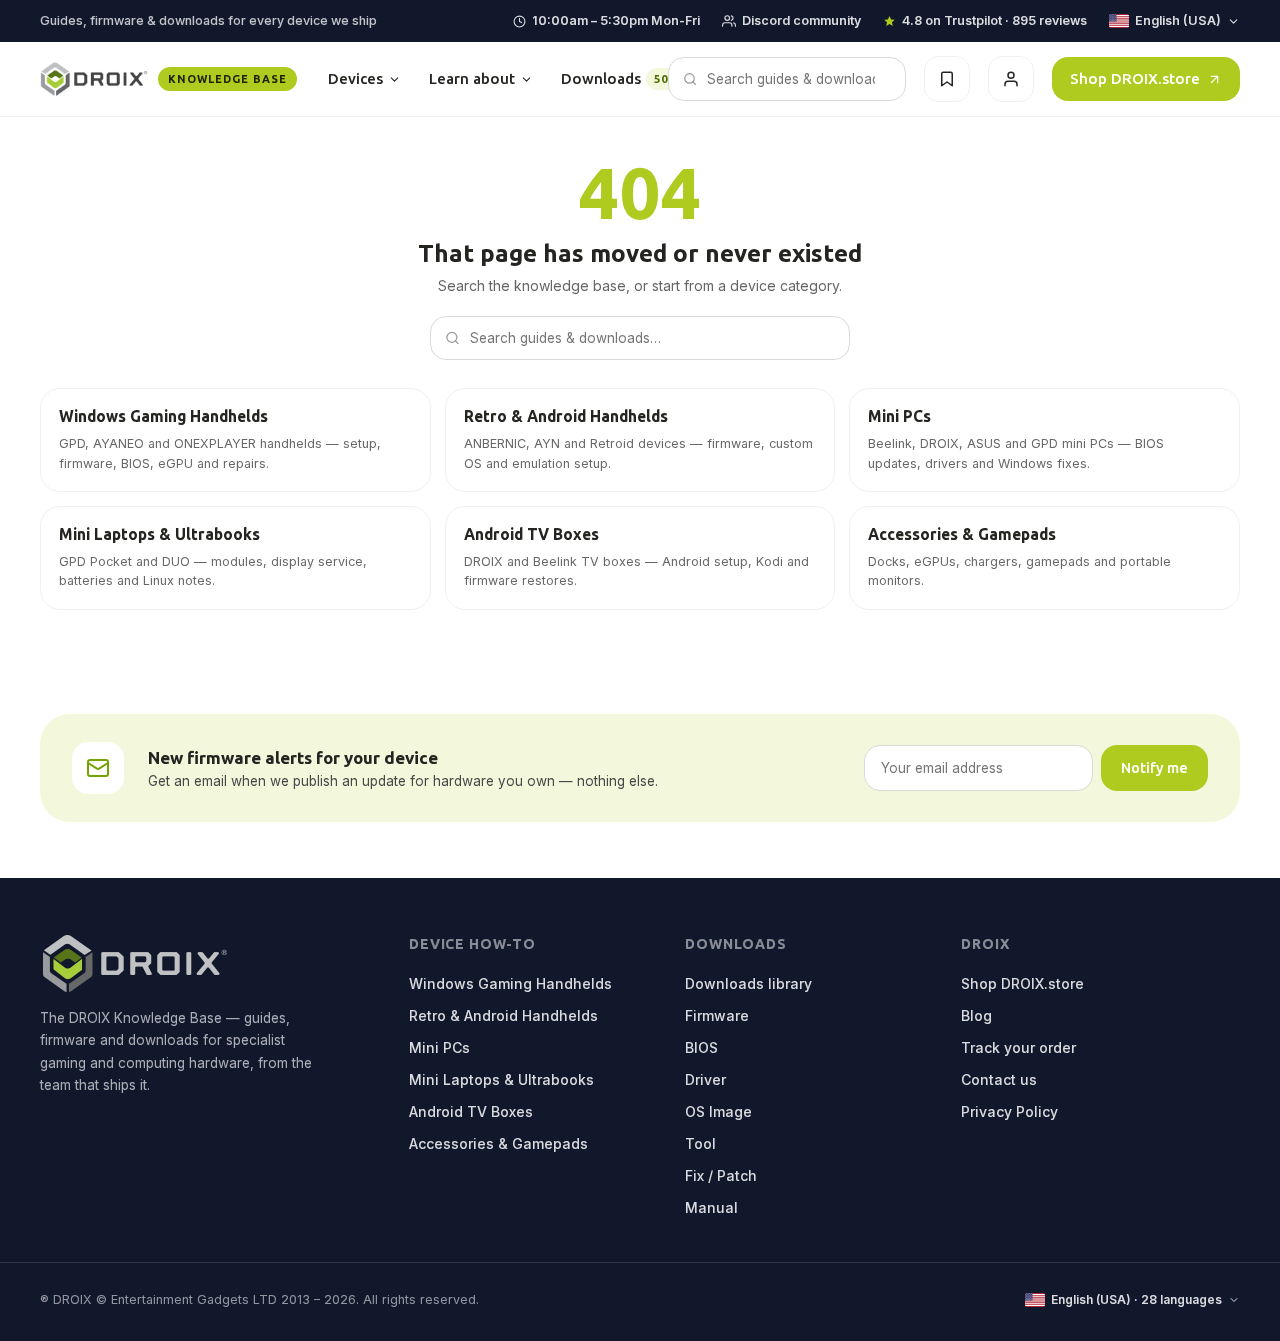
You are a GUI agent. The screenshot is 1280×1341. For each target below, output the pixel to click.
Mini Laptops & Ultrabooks (501, 1079)
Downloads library (748, 983)
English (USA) (1178, 20)
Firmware (717, 1015)
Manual (711, 1207)
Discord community (801, 20)
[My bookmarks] (947, 79)
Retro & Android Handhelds (503, 1015)
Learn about (472, 78)
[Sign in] (1011, 79)
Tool (700, 1143)
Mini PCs (439, 1047)
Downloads (618, 78)
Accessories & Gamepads (498, 1143)
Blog (976, 1015)
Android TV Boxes (471, 1111)
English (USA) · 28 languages (1136, 1299)
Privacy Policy (1009, 1111)
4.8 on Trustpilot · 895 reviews (994, 20)
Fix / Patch (721, 1175)
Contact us (999, 1079)
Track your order (1018, 1047)
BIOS (701, 1047)
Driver (705, 1079)
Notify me (1154, 767)
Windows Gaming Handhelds (510, 983)
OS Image (718, 1111)
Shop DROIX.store (1135, 78)
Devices (355, 78)
